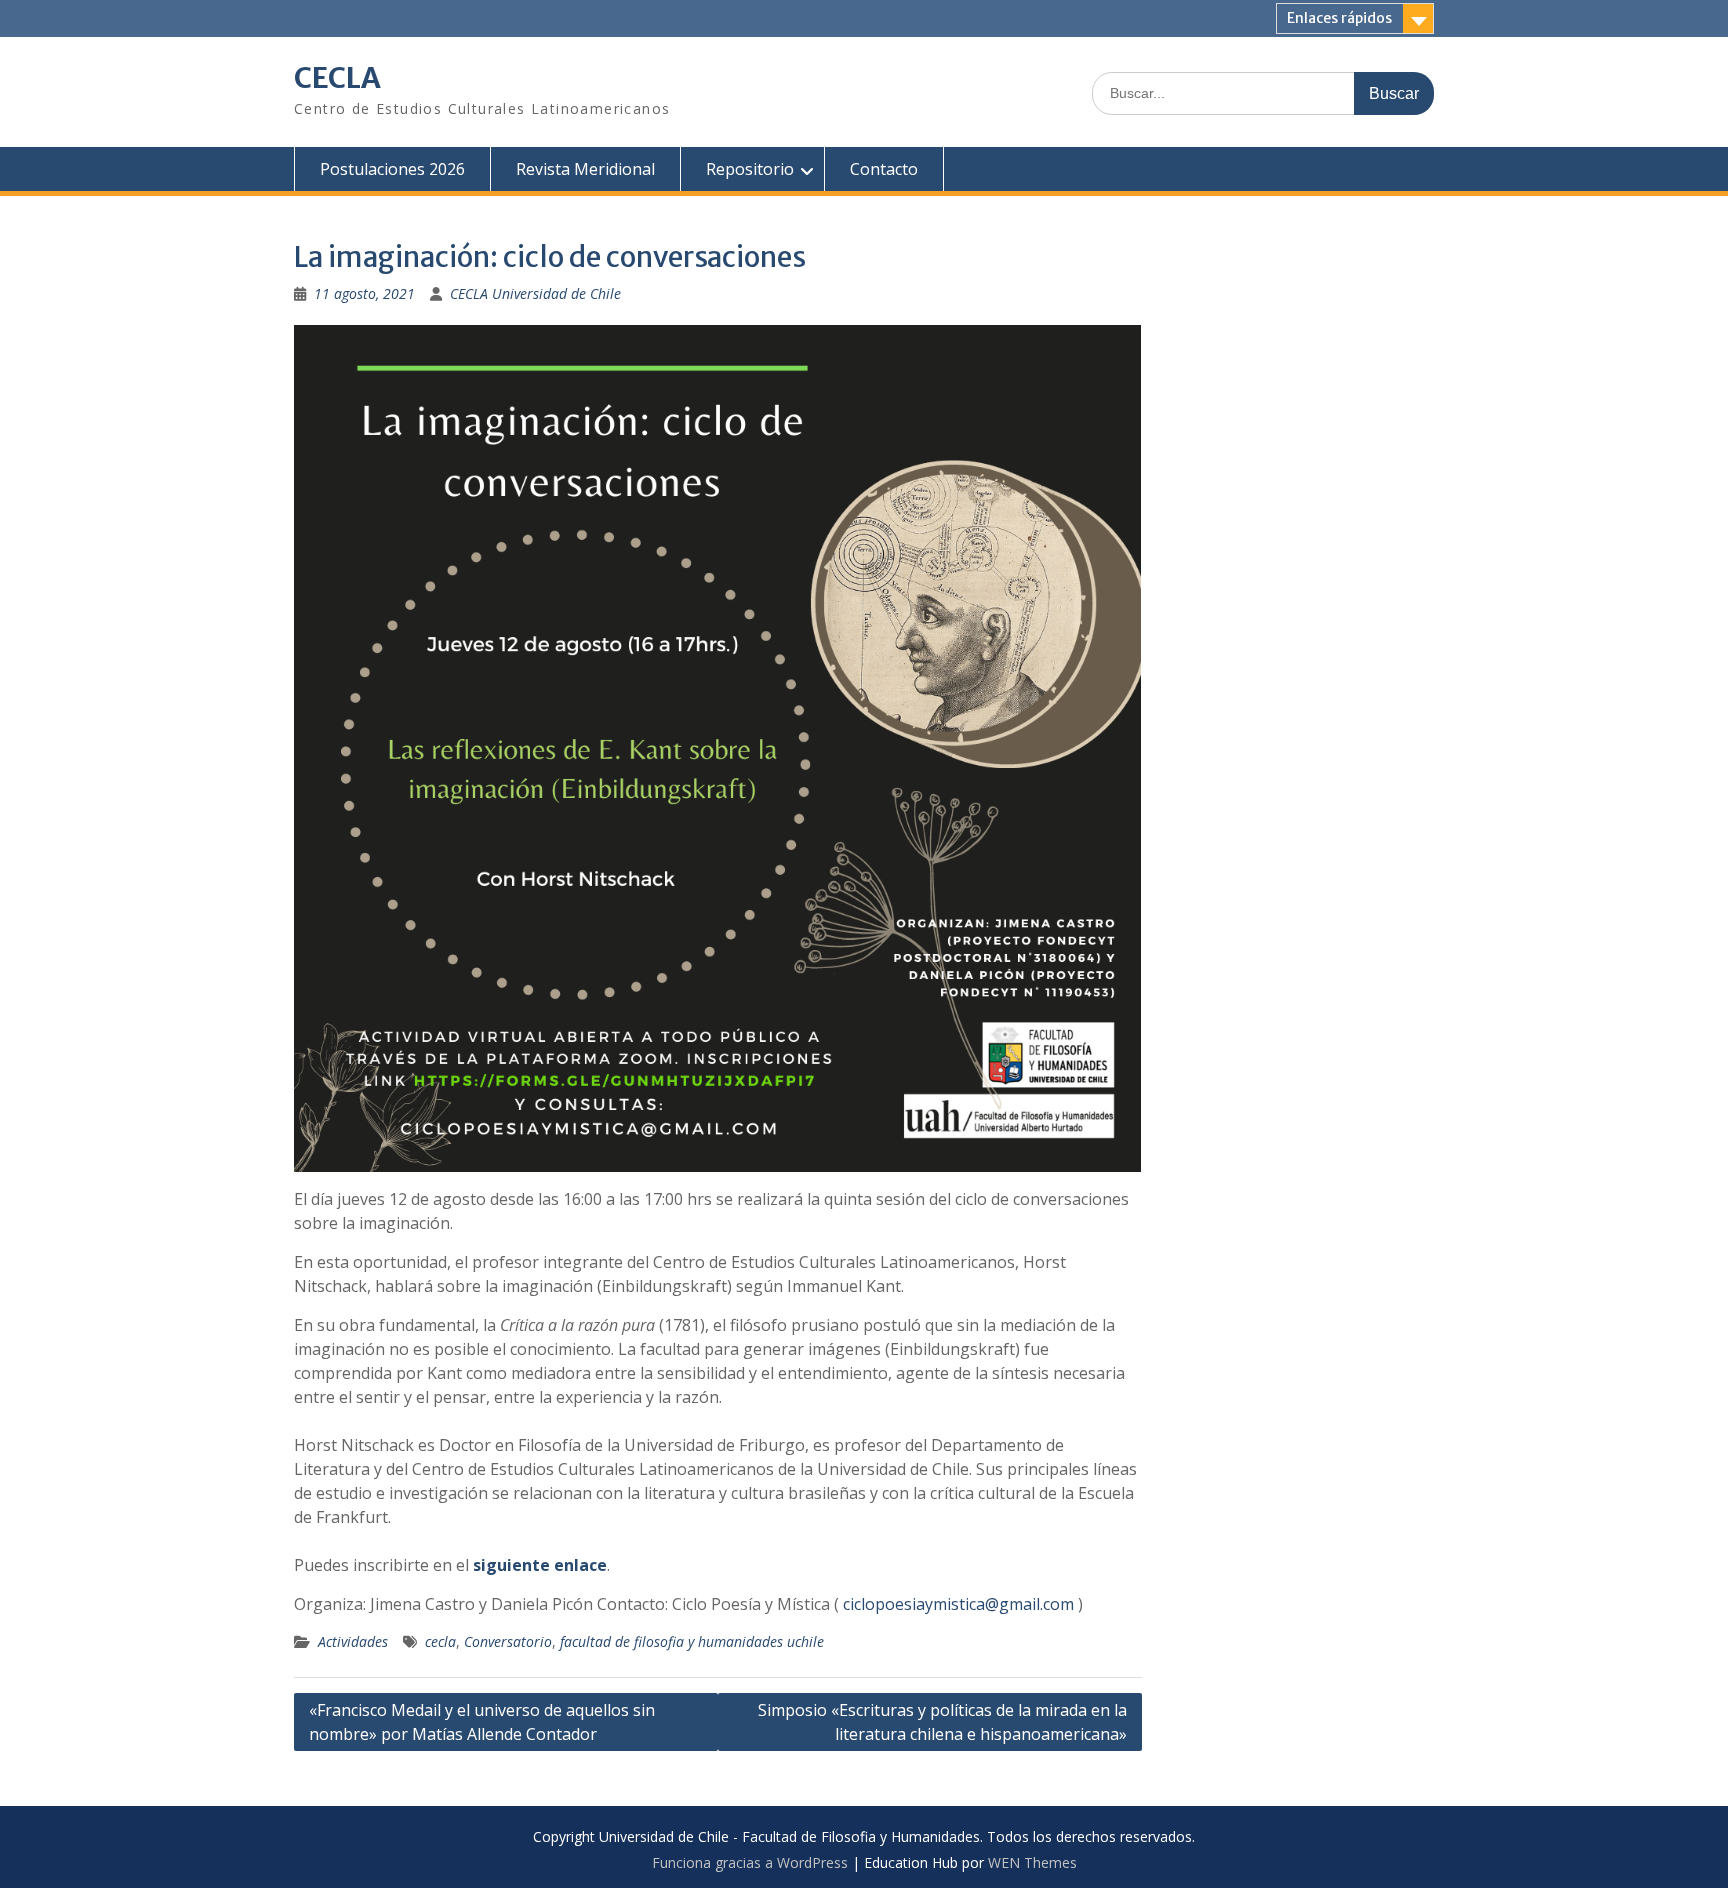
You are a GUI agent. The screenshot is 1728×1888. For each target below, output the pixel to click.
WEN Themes (1032, 1862)
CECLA (337, 78)
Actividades (353, 1641)
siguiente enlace (540, 1565)
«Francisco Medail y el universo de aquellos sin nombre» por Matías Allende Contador (482, 1722)
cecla (440, 1641)
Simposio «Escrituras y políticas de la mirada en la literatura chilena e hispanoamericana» (942, 1722)
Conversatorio (508, 1641)
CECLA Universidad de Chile (535, 293)
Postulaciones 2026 (392, 169)
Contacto (884, 169)
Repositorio (750, 169)
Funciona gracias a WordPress (750, 1862)
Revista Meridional (585, 169)
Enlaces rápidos (1339, 18)
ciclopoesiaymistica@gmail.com (958, 1604)
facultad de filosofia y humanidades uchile (692, 1641)
